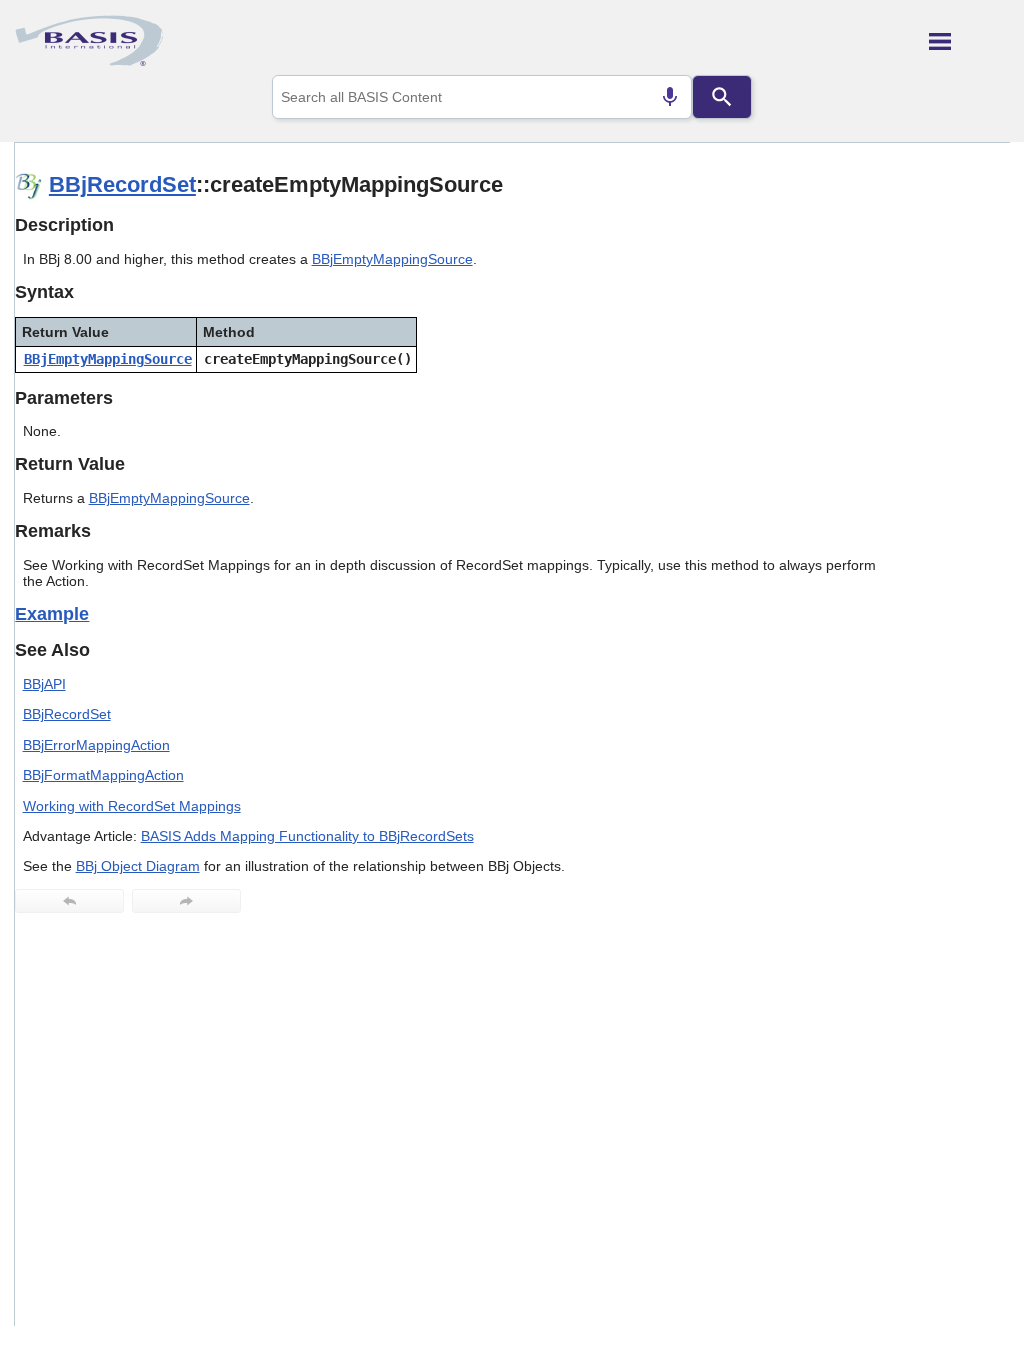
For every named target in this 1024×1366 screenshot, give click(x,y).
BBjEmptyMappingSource (392, 259)
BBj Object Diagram (138, 866)
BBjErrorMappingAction (96, 745)
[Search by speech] (670, 97)
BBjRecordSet (122, 184)
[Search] (722, 97)
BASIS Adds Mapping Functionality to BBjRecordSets (307, 836)
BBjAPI (44, 684)
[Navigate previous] (69, 901)
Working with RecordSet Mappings (132, 806)
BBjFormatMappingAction (103, 775)
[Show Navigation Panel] (969, 41)
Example (52, 614)
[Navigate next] (186, 901)
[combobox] (482, 97)
